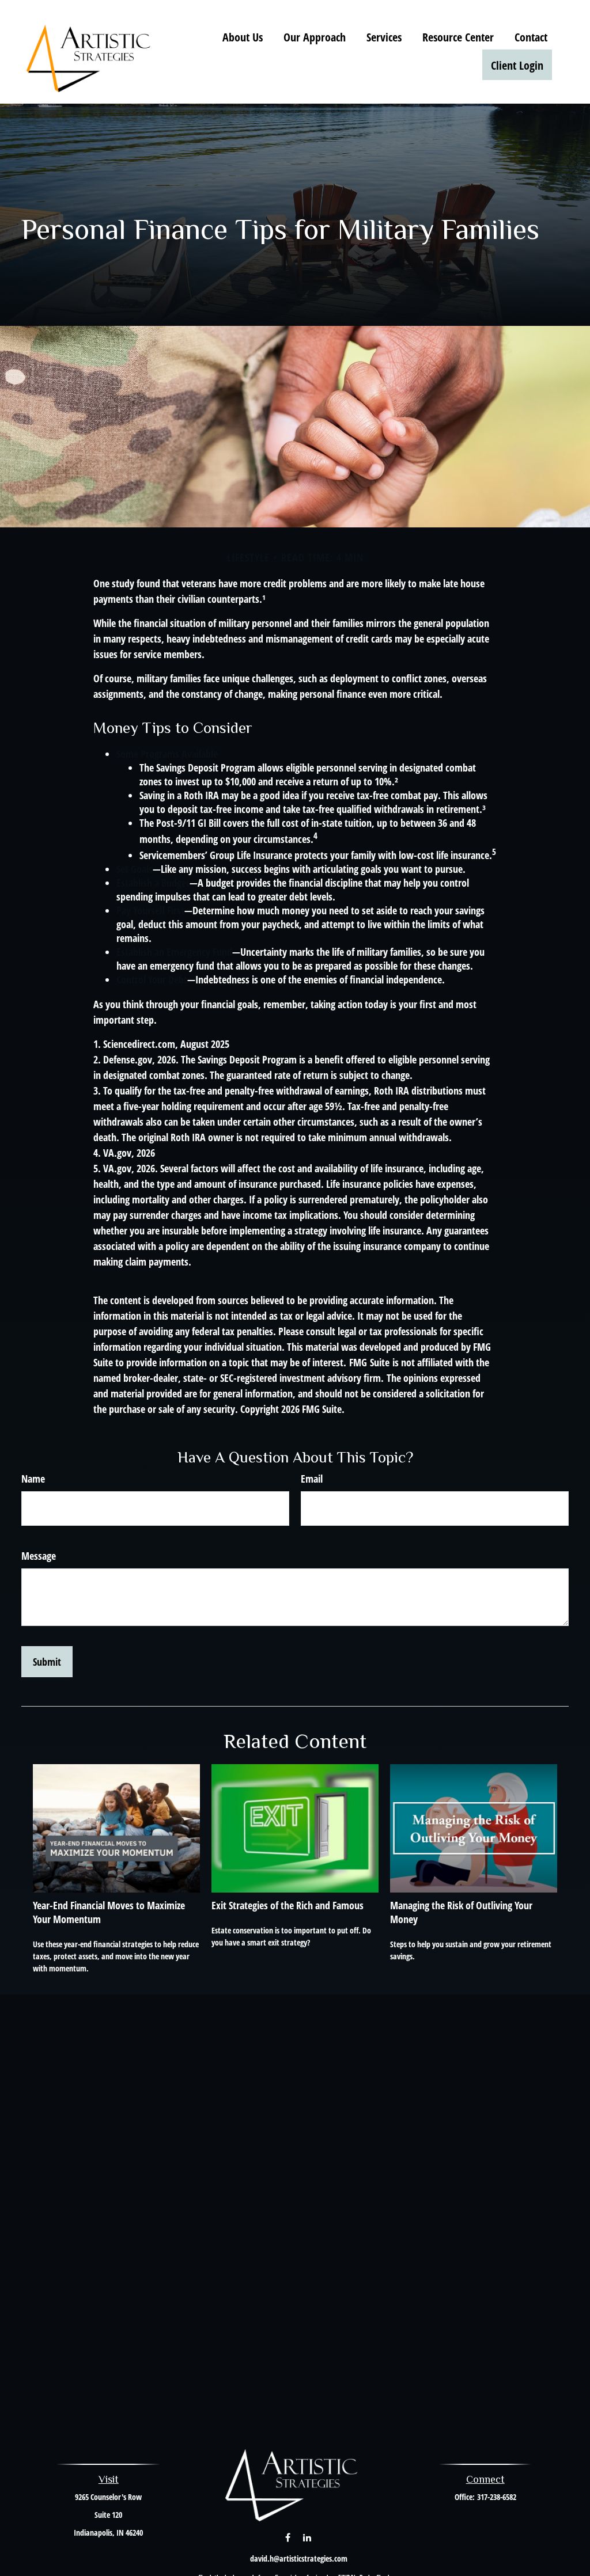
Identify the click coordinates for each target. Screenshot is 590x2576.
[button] (243, 37)
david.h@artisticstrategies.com (299, 2558)
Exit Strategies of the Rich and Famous (288, 1905)
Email (312, 1479)
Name (33, 1479)
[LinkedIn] (307, 2537)
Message (39, 1556)
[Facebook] (288, 2537)
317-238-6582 (497, 2497)
